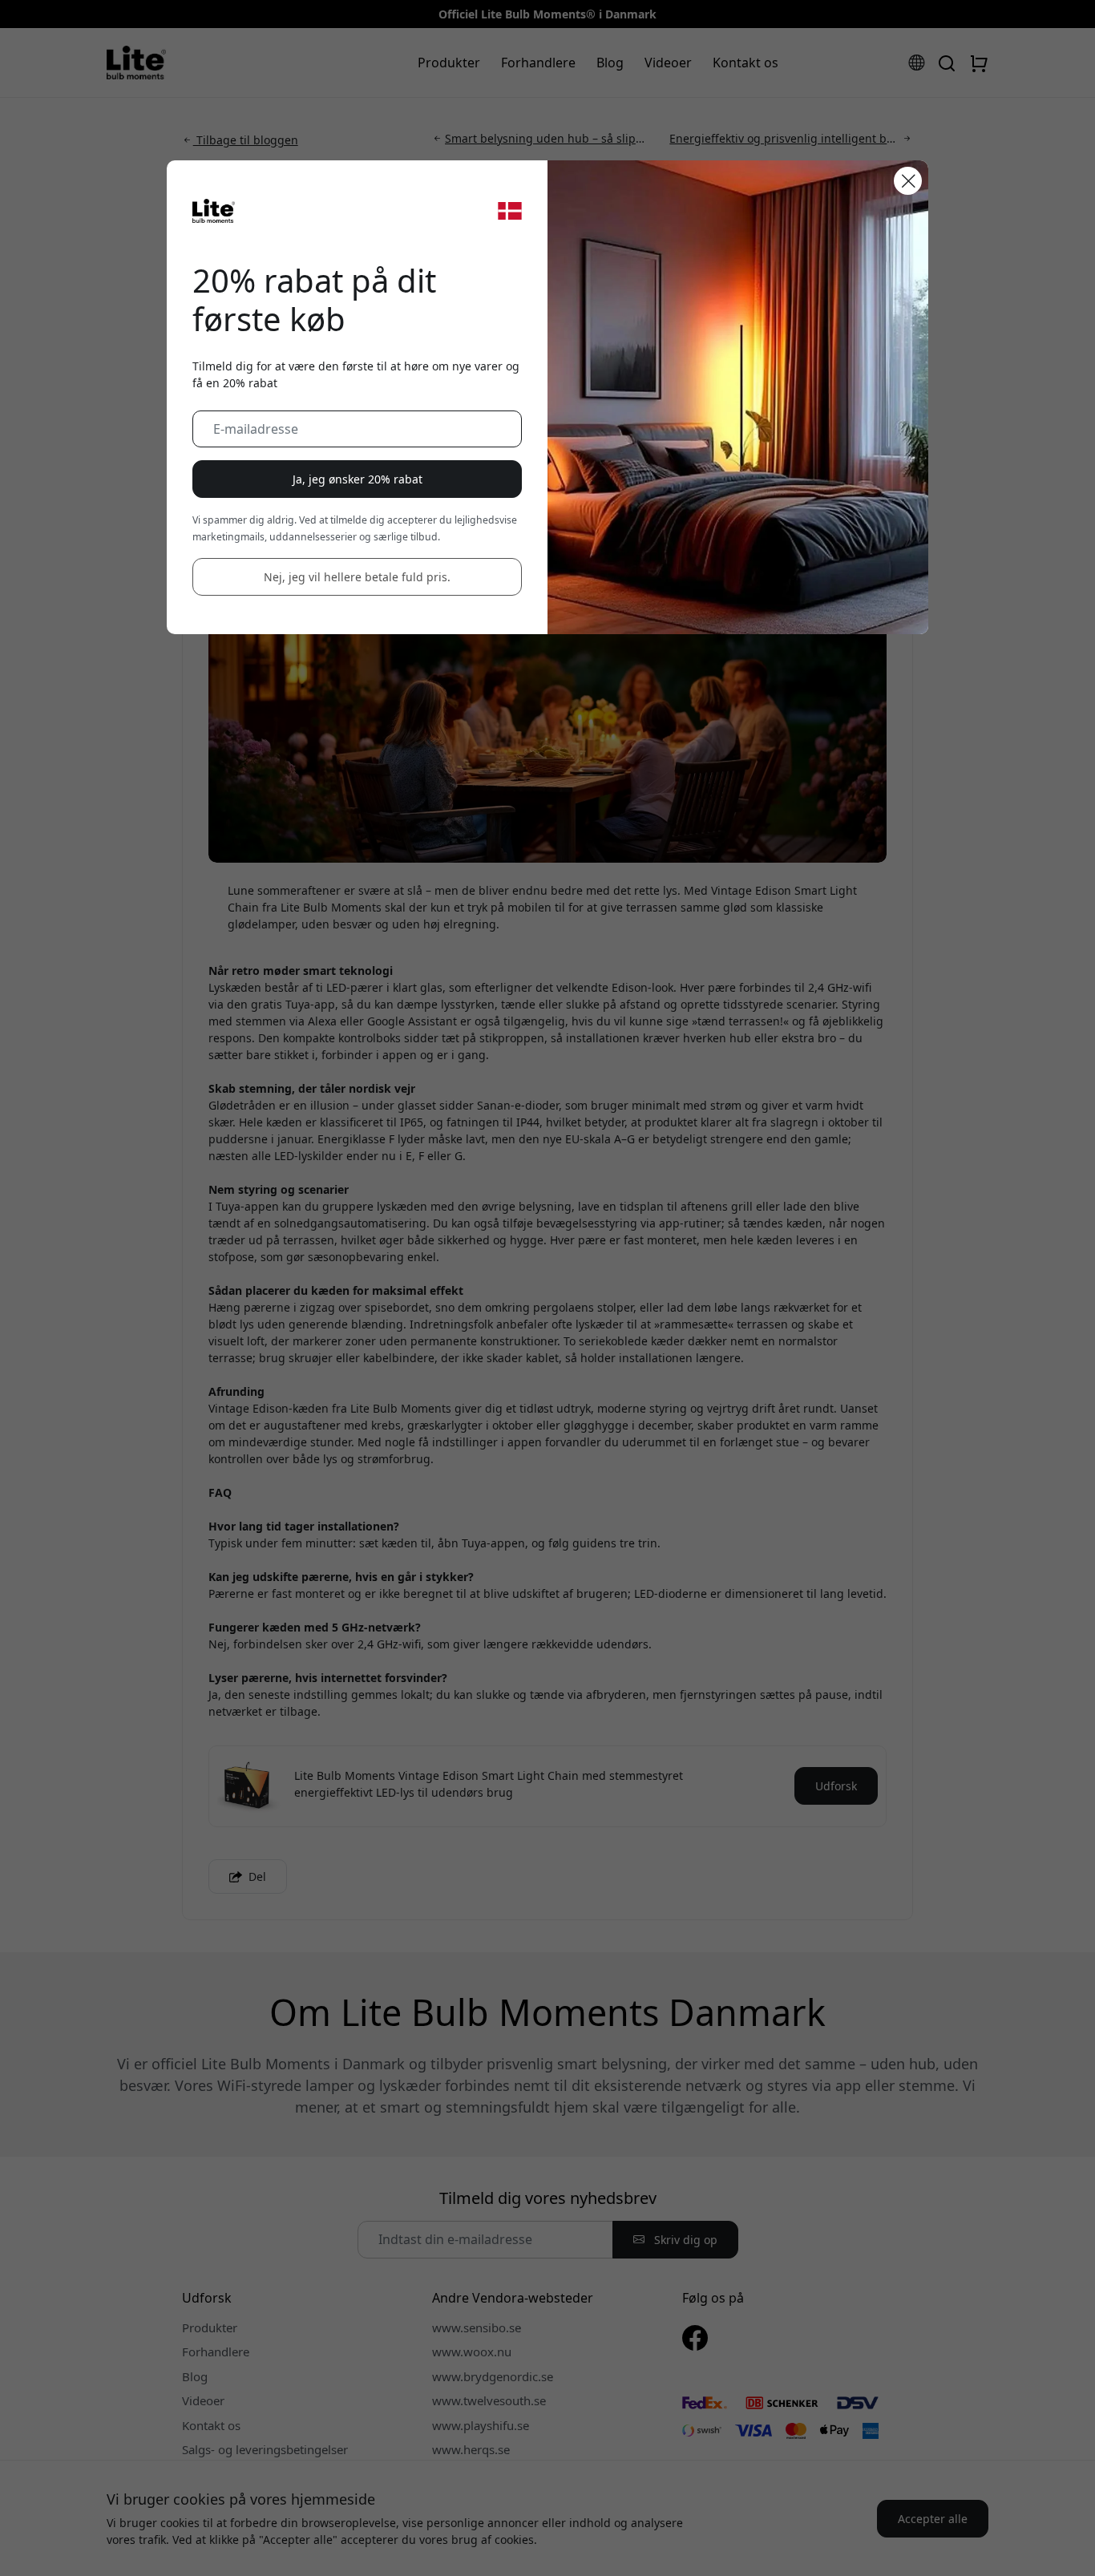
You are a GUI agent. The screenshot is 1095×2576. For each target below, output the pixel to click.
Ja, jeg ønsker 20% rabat (358, 479)
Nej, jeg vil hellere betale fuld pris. (357, 577)
